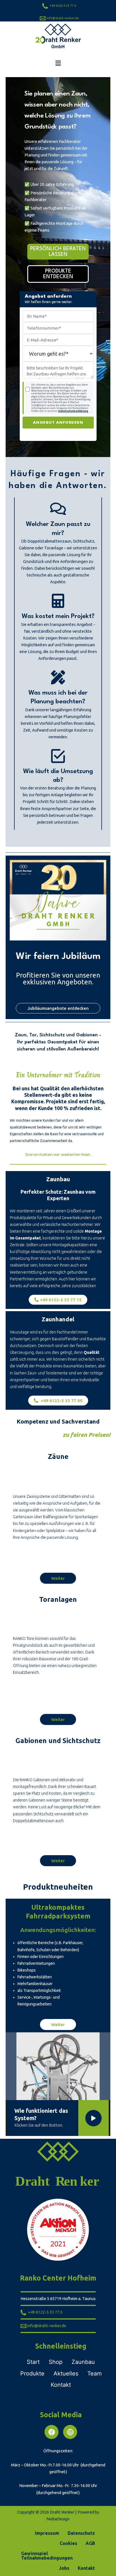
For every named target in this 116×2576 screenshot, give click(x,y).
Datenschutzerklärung (73, 411)
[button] (58, 63)
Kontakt (86, 2568)
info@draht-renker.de (63, 18)
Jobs (64, 2568)
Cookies (68, 2543)
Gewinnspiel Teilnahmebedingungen (47, 2556)
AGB (90, 2543)
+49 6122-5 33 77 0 (62, 6)
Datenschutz (81, 2533)
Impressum (47, 2533)
